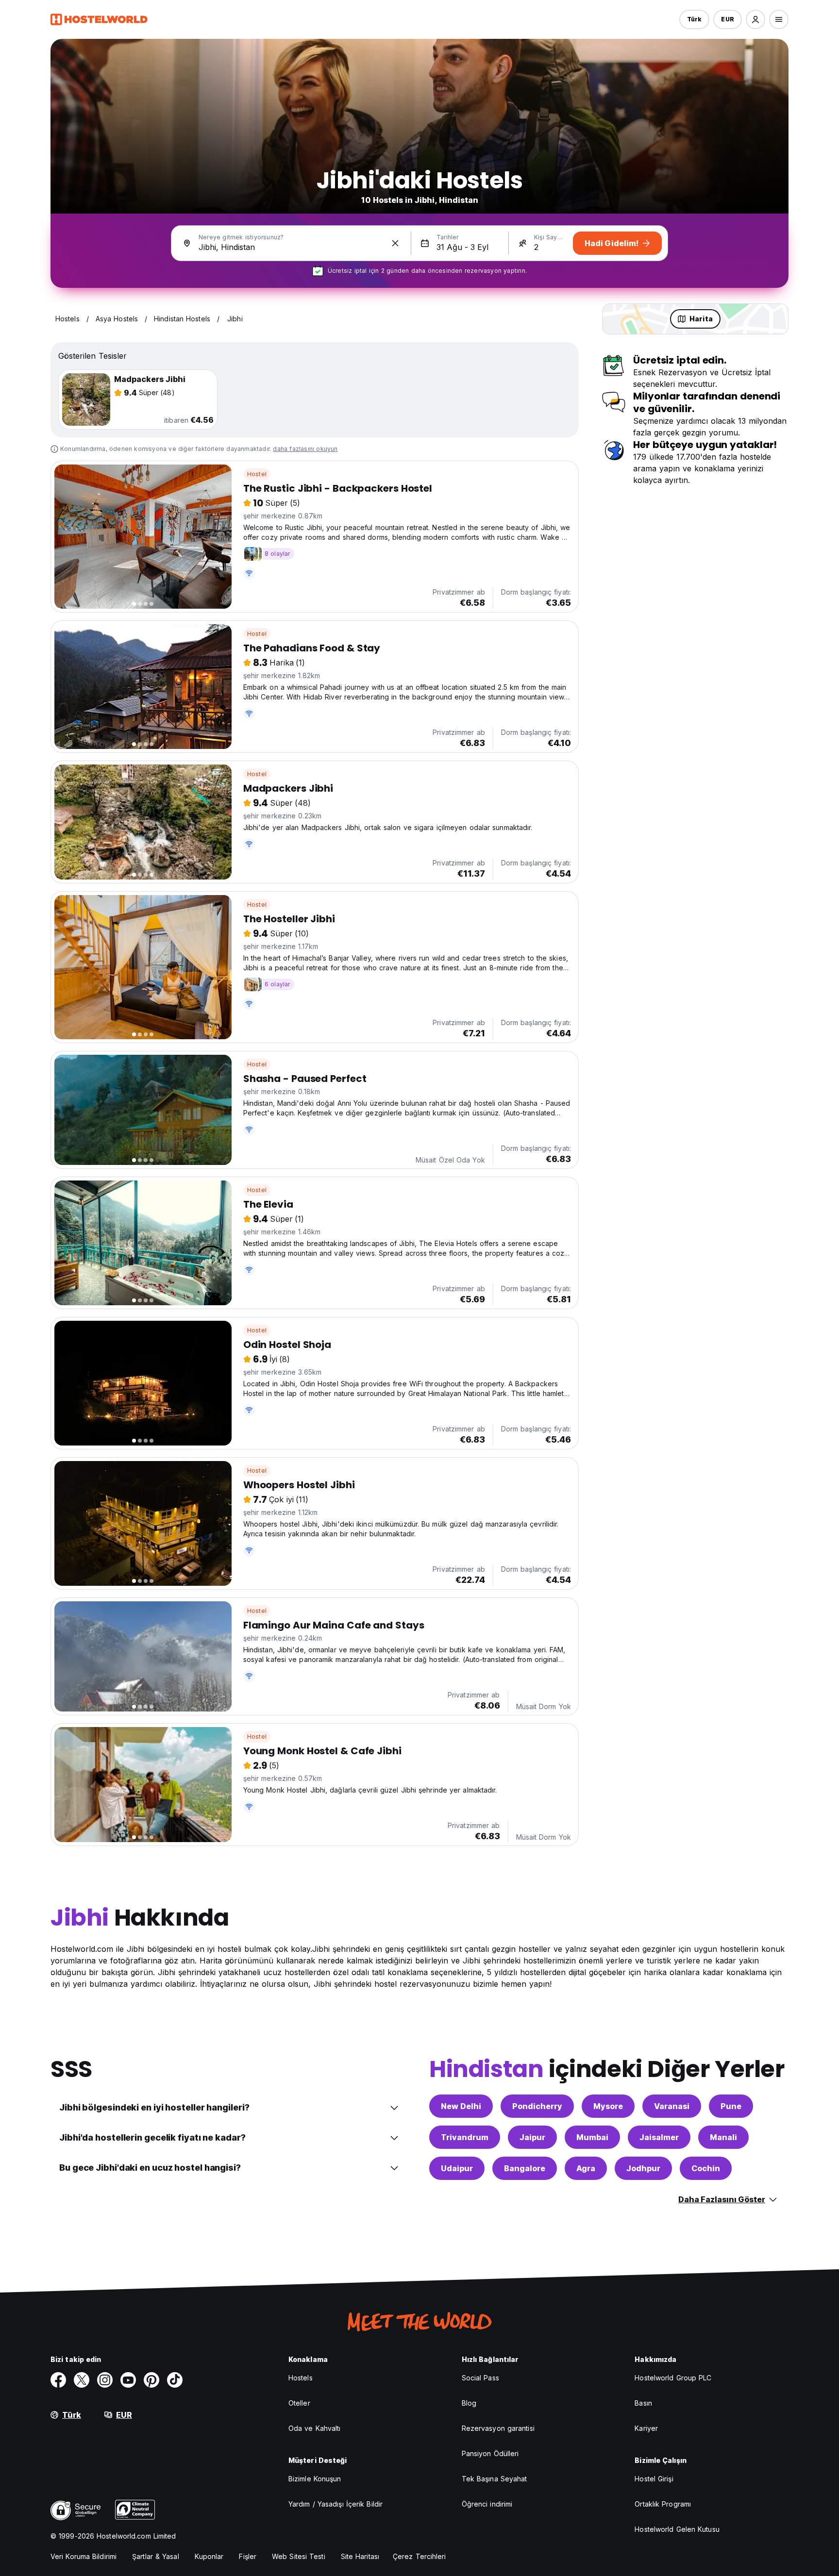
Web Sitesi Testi (299, 2556)
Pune (731, 2106)
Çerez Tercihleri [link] (419, 2556)
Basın (643, 2403)
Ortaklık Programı (663, 2504)
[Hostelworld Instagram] (105, 2380)
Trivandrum (465, 2137)
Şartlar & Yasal (156, 2556)
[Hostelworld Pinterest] (151, 2380)
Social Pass (480, 2378)
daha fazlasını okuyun (305, 449)
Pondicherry (537, 2106)
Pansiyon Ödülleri (490, 2453)
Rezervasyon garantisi (498, 2428)
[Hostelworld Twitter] (82, 2380)
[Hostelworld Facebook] (58, 2380)
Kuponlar (209, 2556)
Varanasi (672, 2106)
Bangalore (525, 2168)
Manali (723, 2137)
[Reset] (395, 243)
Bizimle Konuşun (315, 2479)
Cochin (706, 2168)
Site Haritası (360, 2556)
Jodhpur (643, 2168)
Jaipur (532, 2137)
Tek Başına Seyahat (495, 2479)
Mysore (608, 2106)
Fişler (248, 2556)
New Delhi (461, 2106)
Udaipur (457, 2168)
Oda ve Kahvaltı (315, 2428)
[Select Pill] (755, 19)
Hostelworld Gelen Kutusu (677, 2529)
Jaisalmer (659, 2137)
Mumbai (592, 2137)
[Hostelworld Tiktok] (175, 2380)
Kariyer (646, 2428)
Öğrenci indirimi (487, 2504)
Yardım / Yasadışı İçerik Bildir (336, 2504)
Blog (469, 2403)
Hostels (301, 2378)
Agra (586, 2168)
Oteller (299, 2403)
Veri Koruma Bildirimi (84, 2556)
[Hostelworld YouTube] (128, 2380)
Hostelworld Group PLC (673, 2378)
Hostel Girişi (654, 2479)
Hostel (257, 474)
